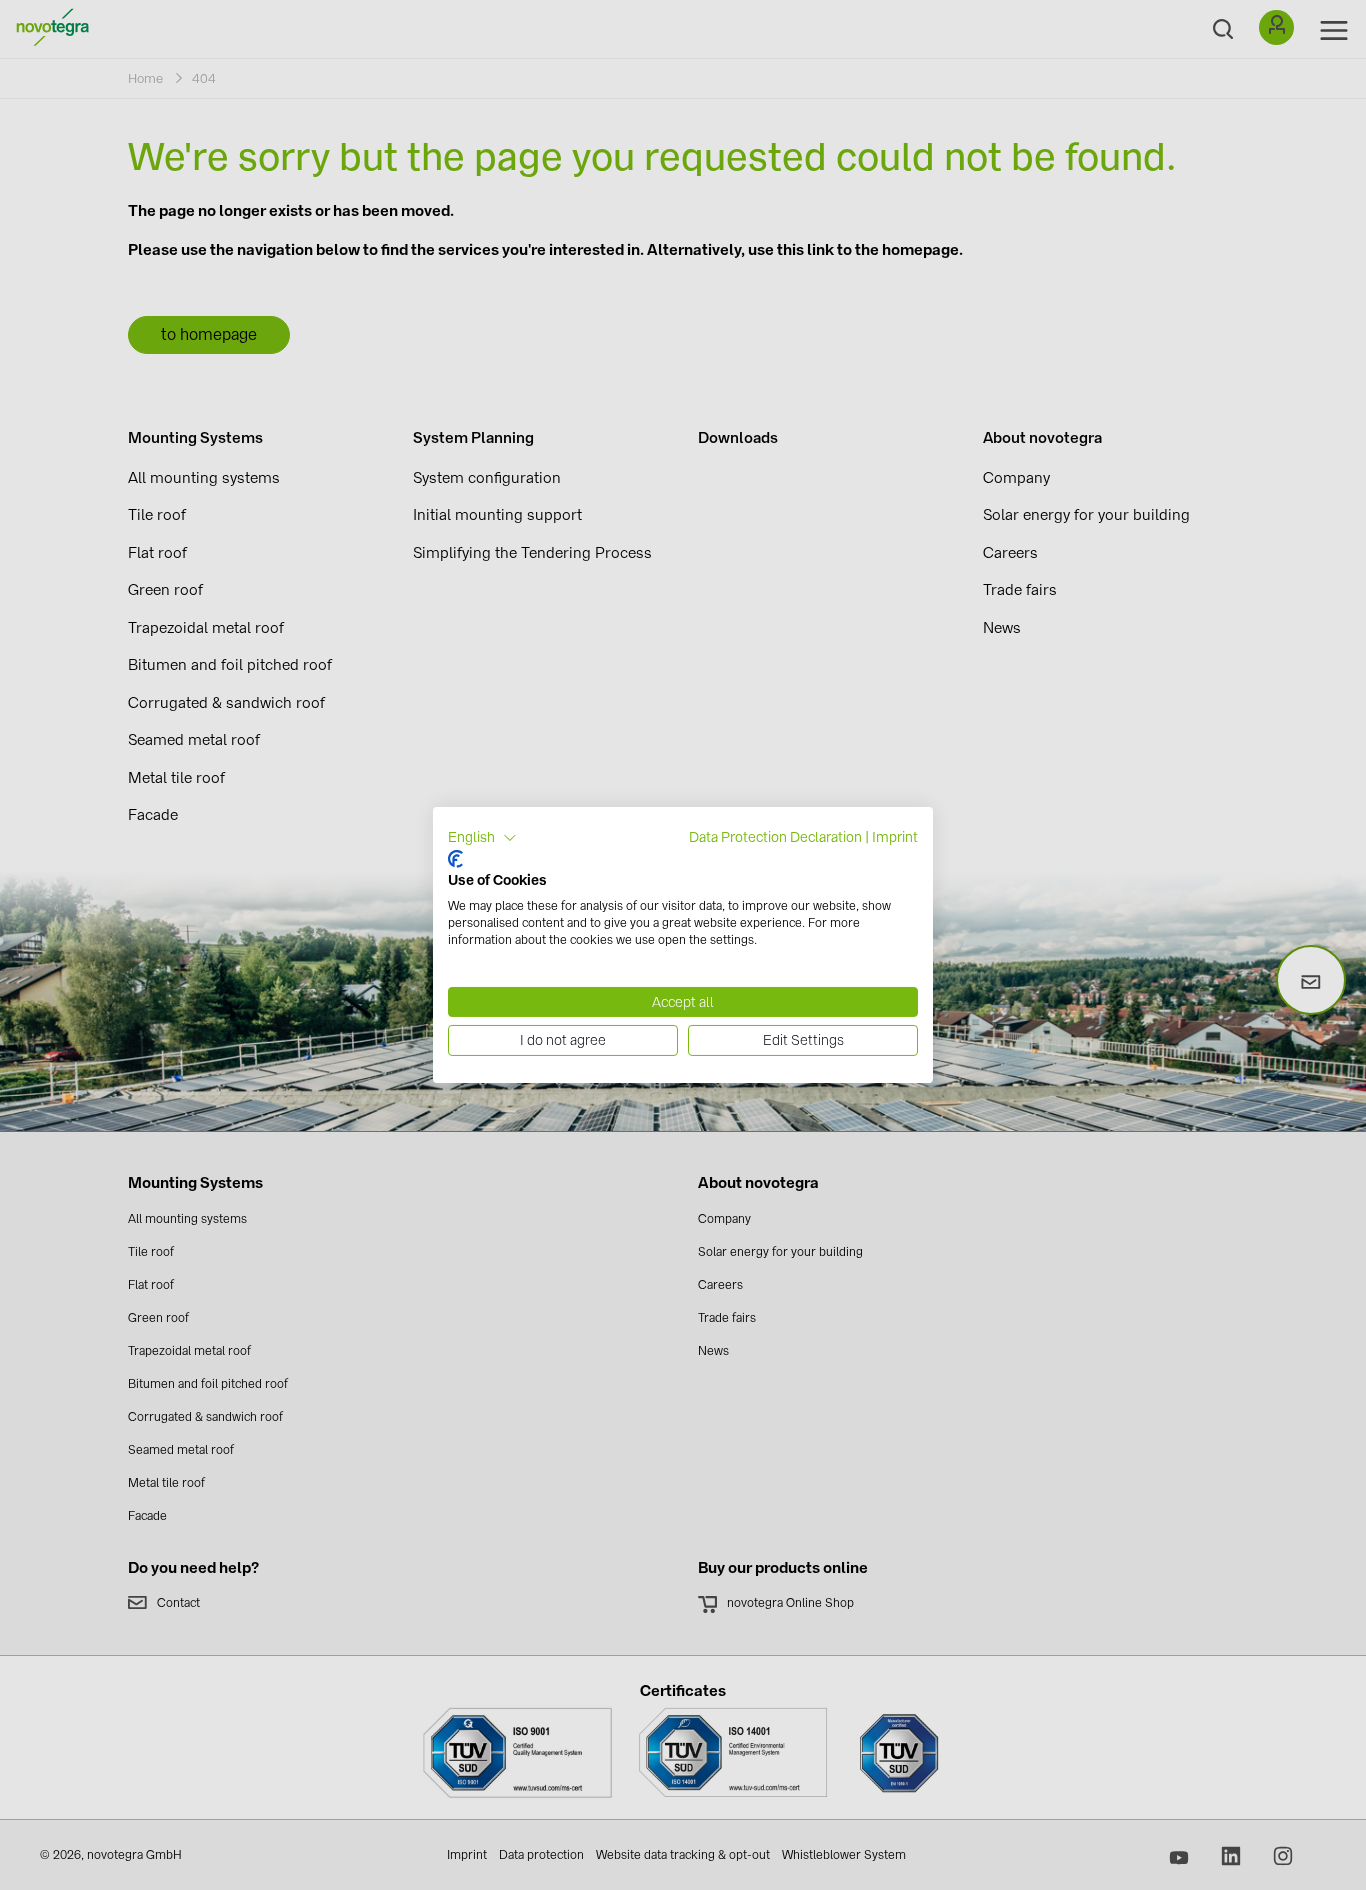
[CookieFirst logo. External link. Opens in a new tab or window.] (455, 859)
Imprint (895, 837)
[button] (482, 838)
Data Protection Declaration (775, 837)
